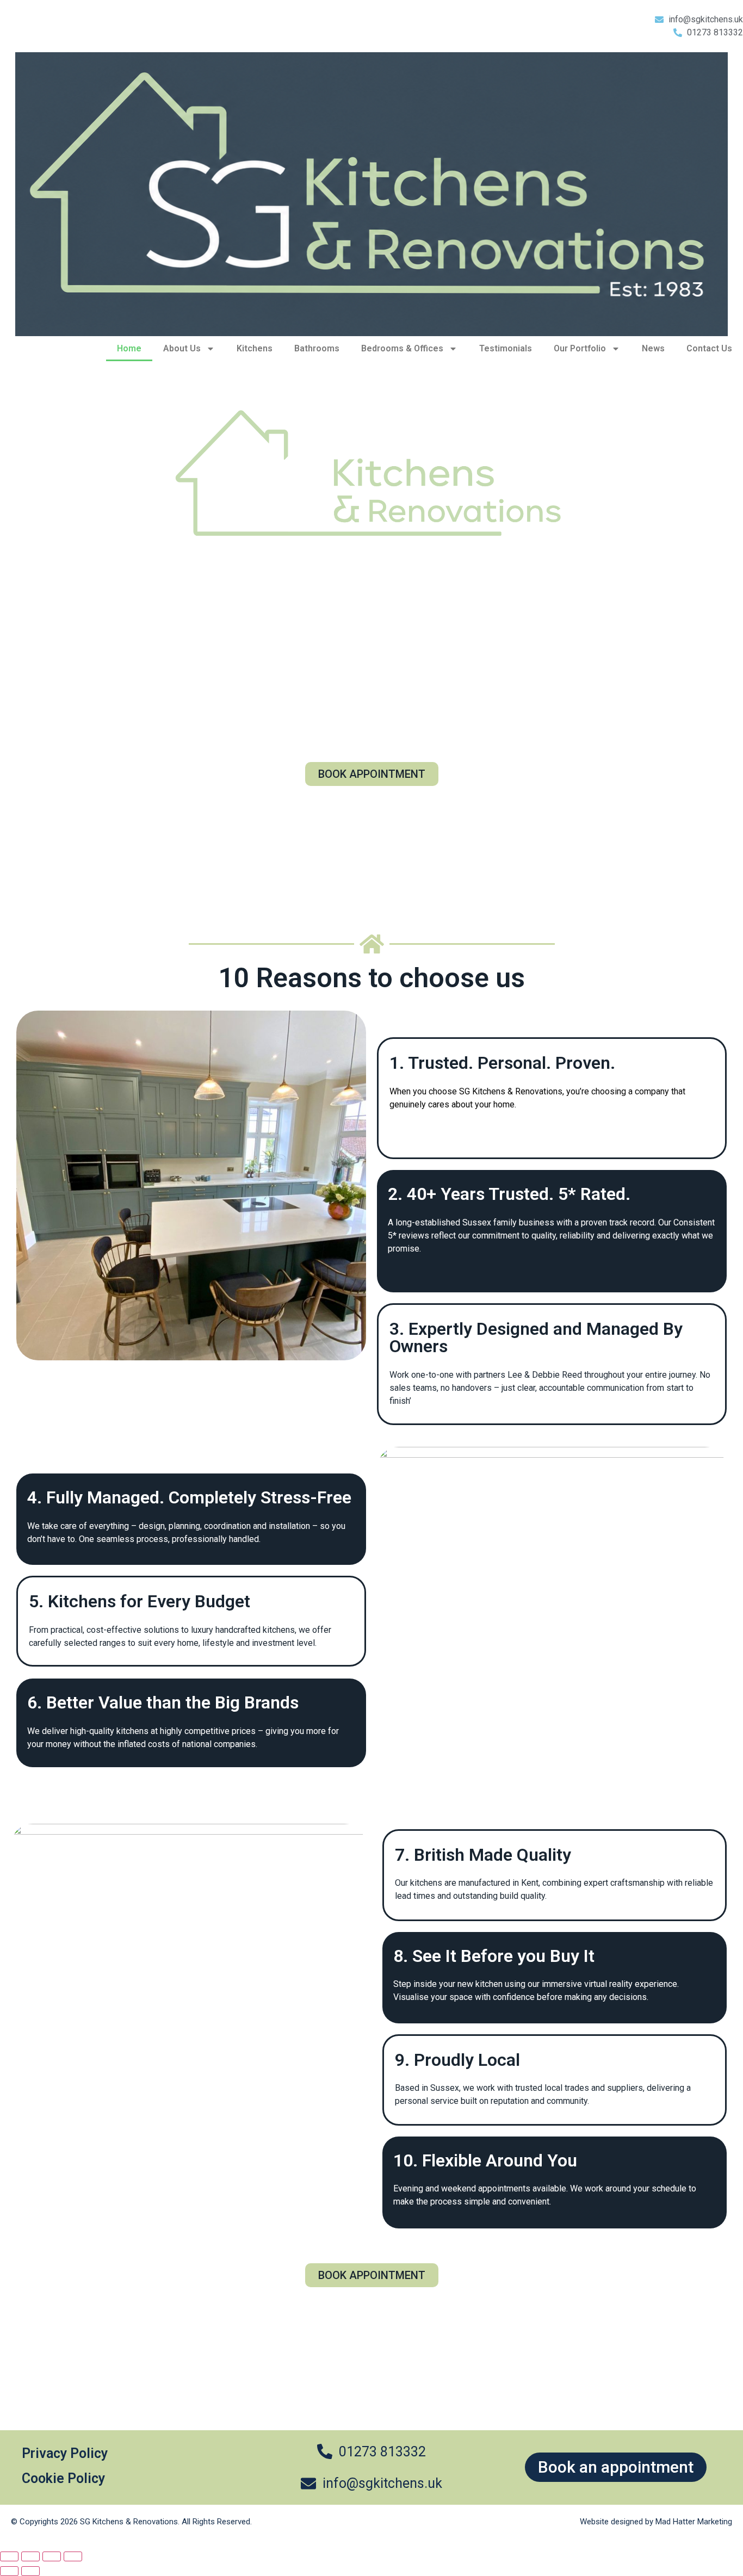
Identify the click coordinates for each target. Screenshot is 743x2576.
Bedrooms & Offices (402, 348)
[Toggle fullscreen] (30, 2556)
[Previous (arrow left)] (9, 2571)
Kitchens (255, 348)
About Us (182, 348)
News (653, 348)
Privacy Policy (65, 2453)
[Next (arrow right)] (30, 2571)
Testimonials (506, 348)
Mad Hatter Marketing (694, 2522)
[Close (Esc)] (73, 2556)
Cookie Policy (63, 2478)
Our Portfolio (580, 348)
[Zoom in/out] (9, 2556)
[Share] (52, 2556)
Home (129, 348)
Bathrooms (317, 348)
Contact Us (709, 348)
